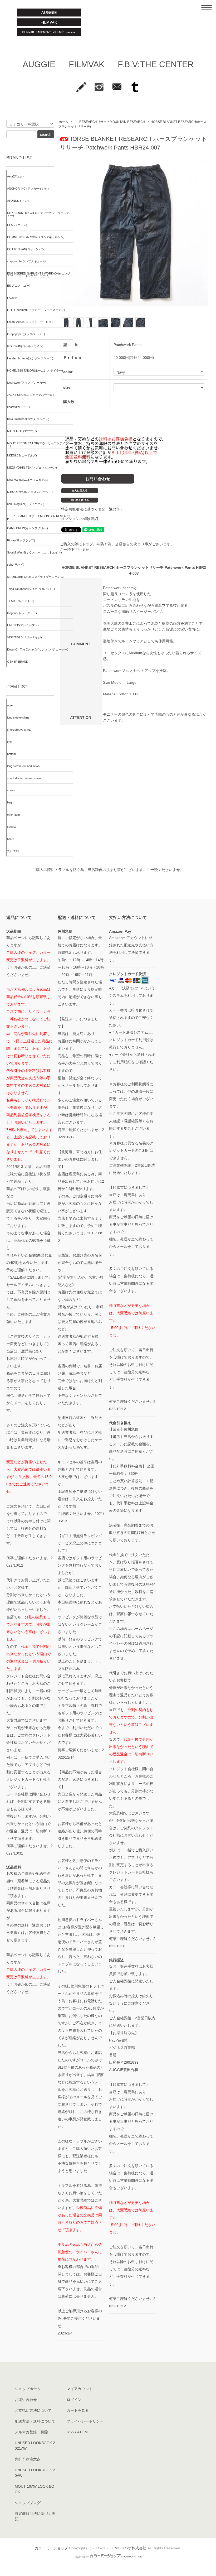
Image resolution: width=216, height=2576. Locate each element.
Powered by (81, 2557)
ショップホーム (28, 2389)
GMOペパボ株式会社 (129, 2548)
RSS (70, 2432)
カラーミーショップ (51, 2548)
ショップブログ (28, 2503)
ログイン (74, 2400)
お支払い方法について (33, 2410)
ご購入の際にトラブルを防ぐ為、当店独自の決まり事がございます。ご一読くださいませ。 (108, 870)
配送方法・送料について (35, 2421)
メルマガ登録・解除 (31, 2432)
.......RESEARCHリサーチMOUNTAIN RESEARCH (109, 122)
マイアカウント (80, 2389)
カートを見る (78, 2410)
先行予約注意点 (28, 2459)
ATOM (82, 2432)
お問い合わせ (26, 2400)
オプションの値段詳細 (80, 519)
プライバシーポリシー (85, 2421)
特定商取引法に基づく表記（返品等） (92, 509)
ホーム (63, 122)
